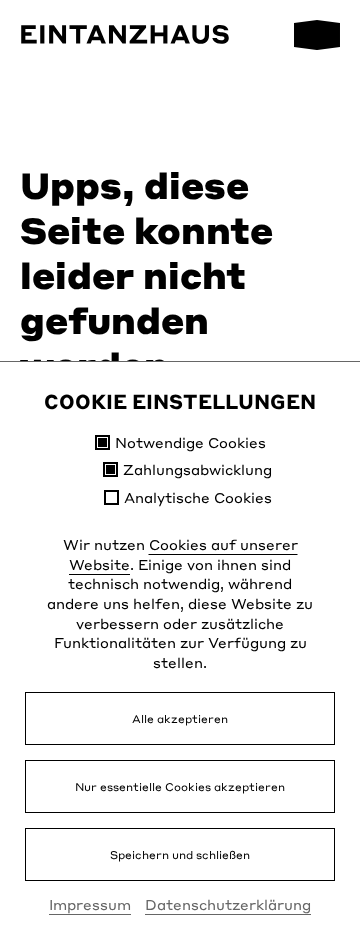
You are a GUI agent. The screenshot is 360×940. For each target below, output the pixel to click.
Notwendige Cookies (190, 442)
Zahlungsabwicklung (197, 469)
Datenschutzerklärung (228, 904)
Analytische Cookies (198, 497)
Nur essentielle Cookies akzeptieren (180, 786)
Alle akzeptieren (180, 718)
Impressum (90, 904)
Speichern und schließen (180, 854)
